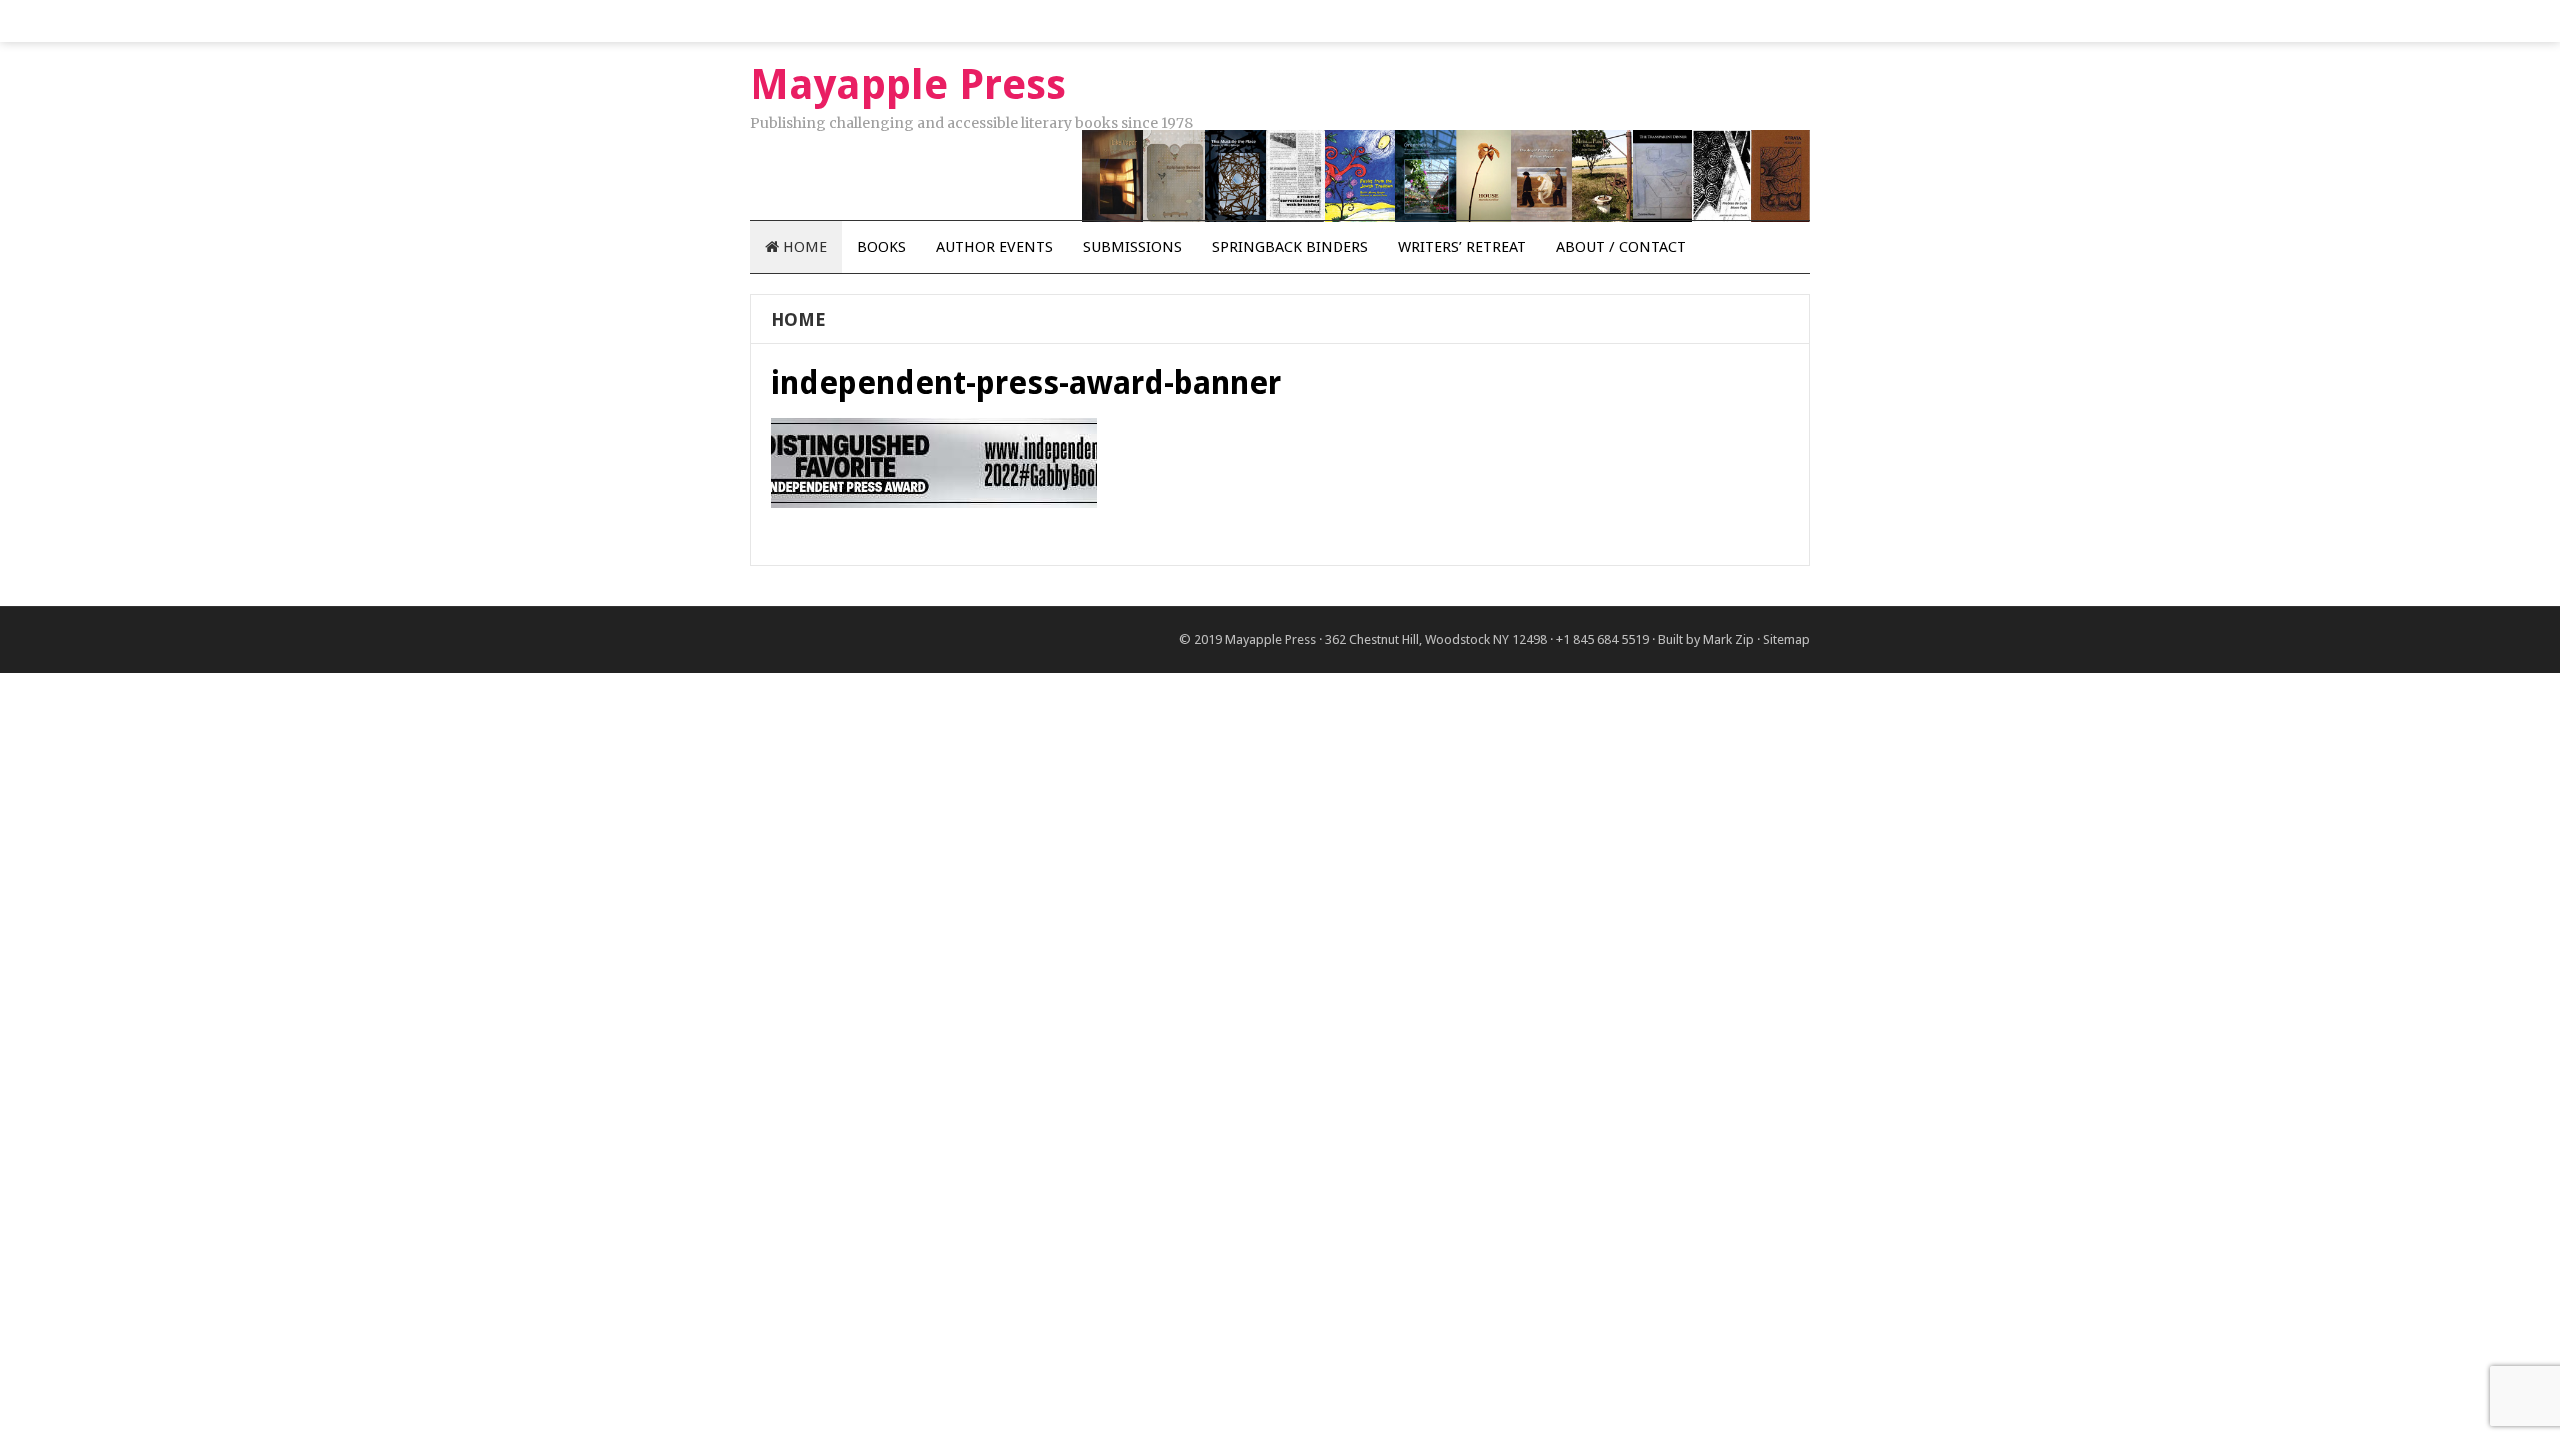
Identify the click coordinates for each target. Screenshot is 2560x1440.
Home (803, 247)
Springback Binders (1290, 247)
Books (881, 247)
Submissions (1132, 247)
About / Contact (1621, 247)
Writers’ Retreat (1462, 247)
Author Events (994, 247)
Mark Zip (1728, 639)
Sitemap (1786, 639)
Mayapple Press (1270, 639)
